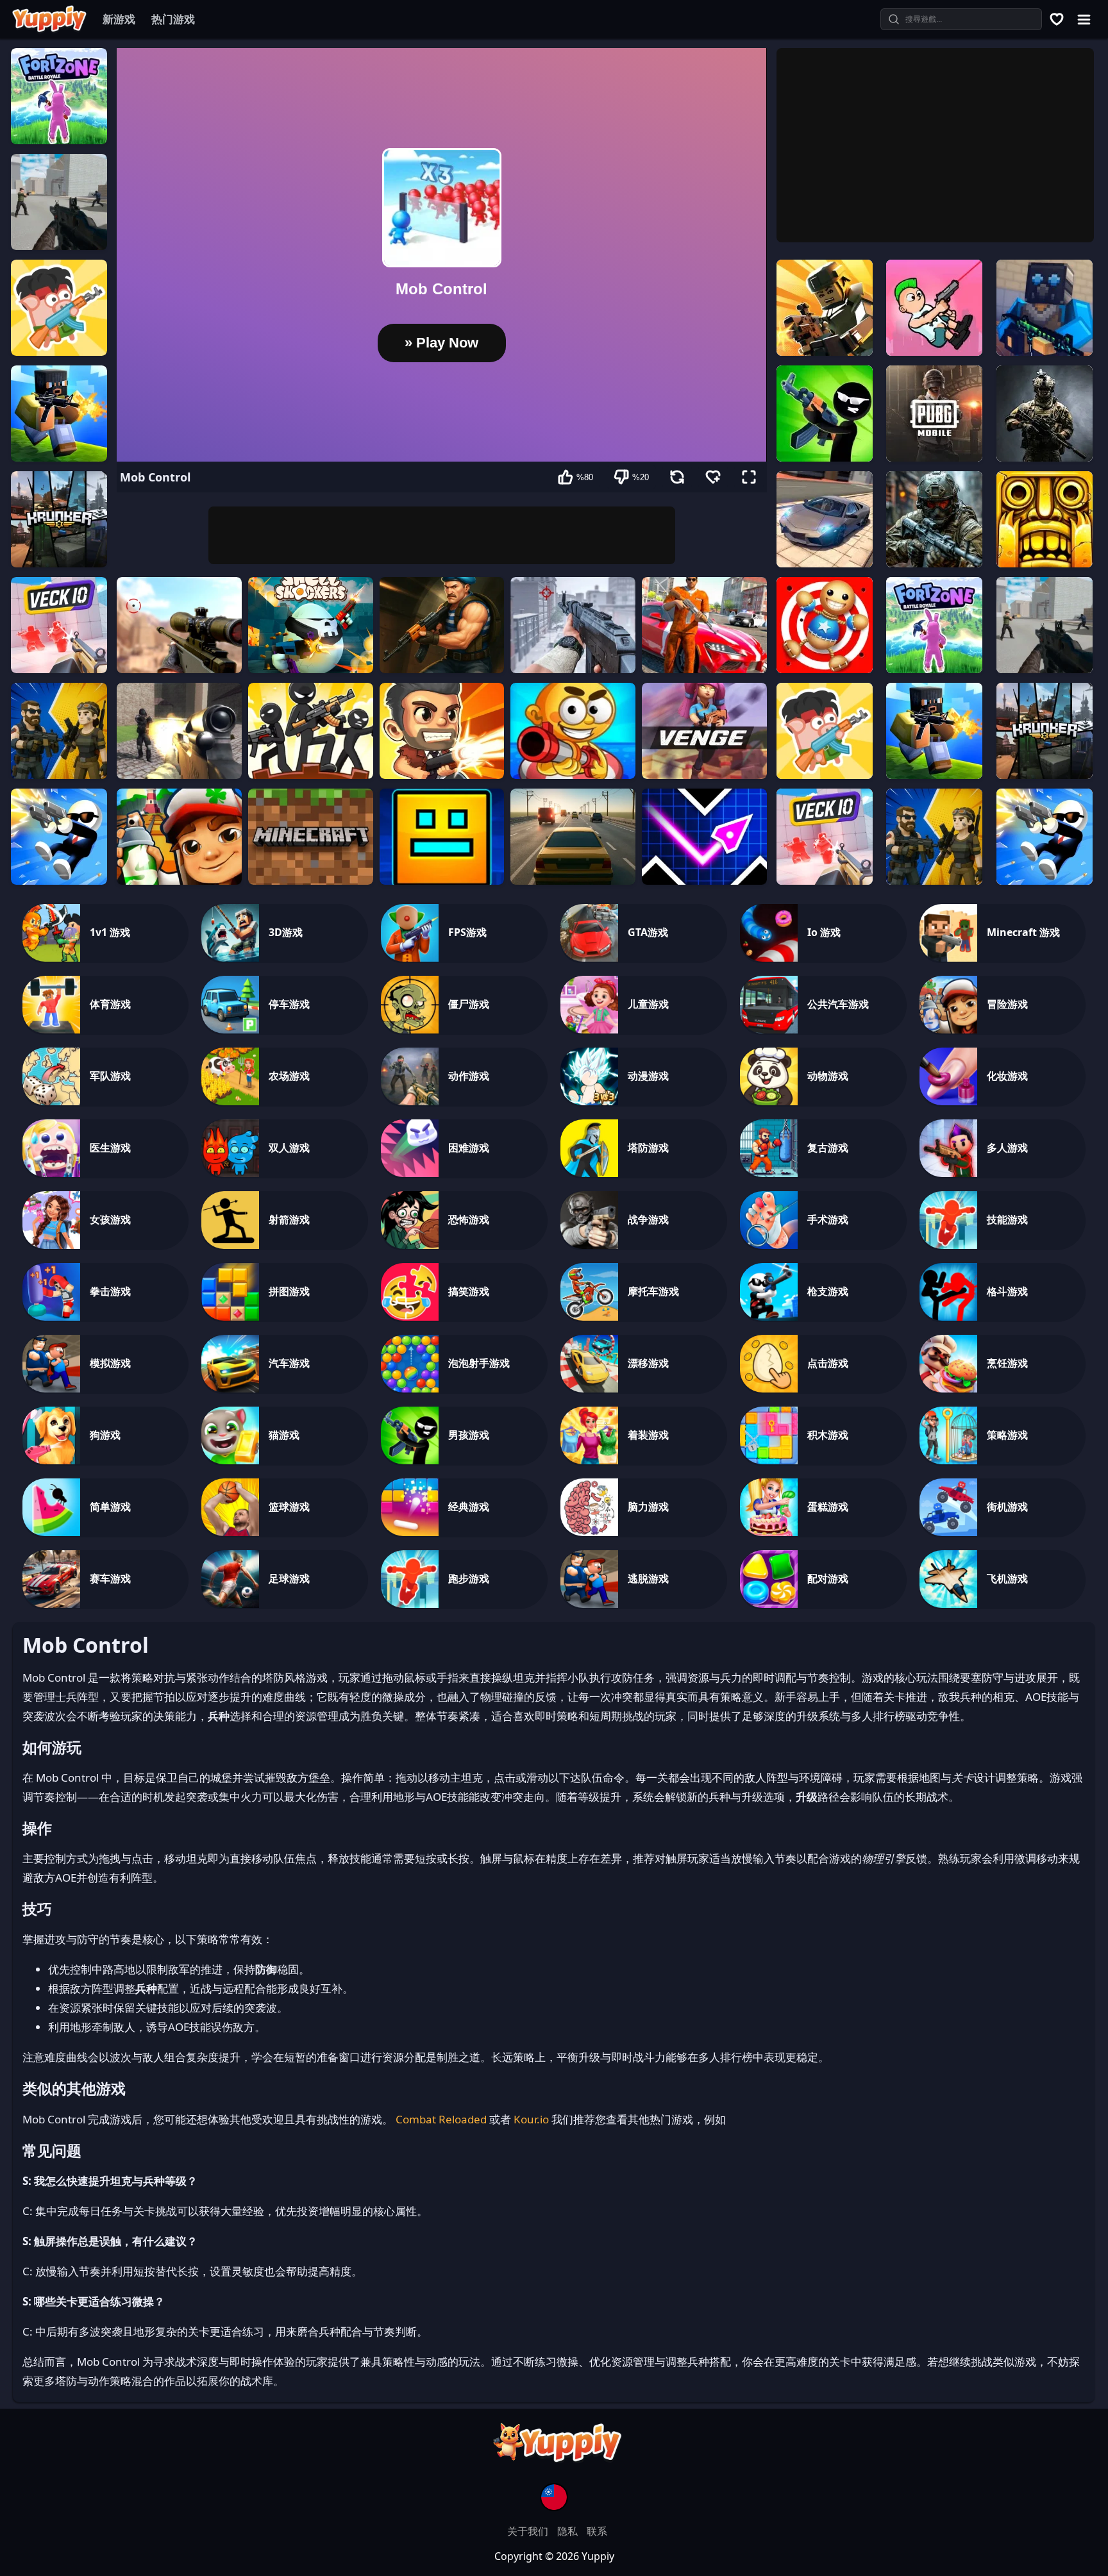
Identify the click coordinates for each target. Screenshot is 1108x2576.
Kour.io (531, 2119)
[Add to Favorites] (713, 477)
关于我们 (529, 2531)
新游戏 (119, 19)
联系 (597, 2531)
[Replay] (677, 477)
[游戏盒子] (1057, 19)
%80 (585, 477)
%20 (641, 477)
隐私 (569, 2531)
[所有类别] (1084, 19)
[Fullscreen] (749, 477)
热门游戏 (173, 19)
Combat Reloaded (441, 2119)
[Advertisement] (442, 535)
